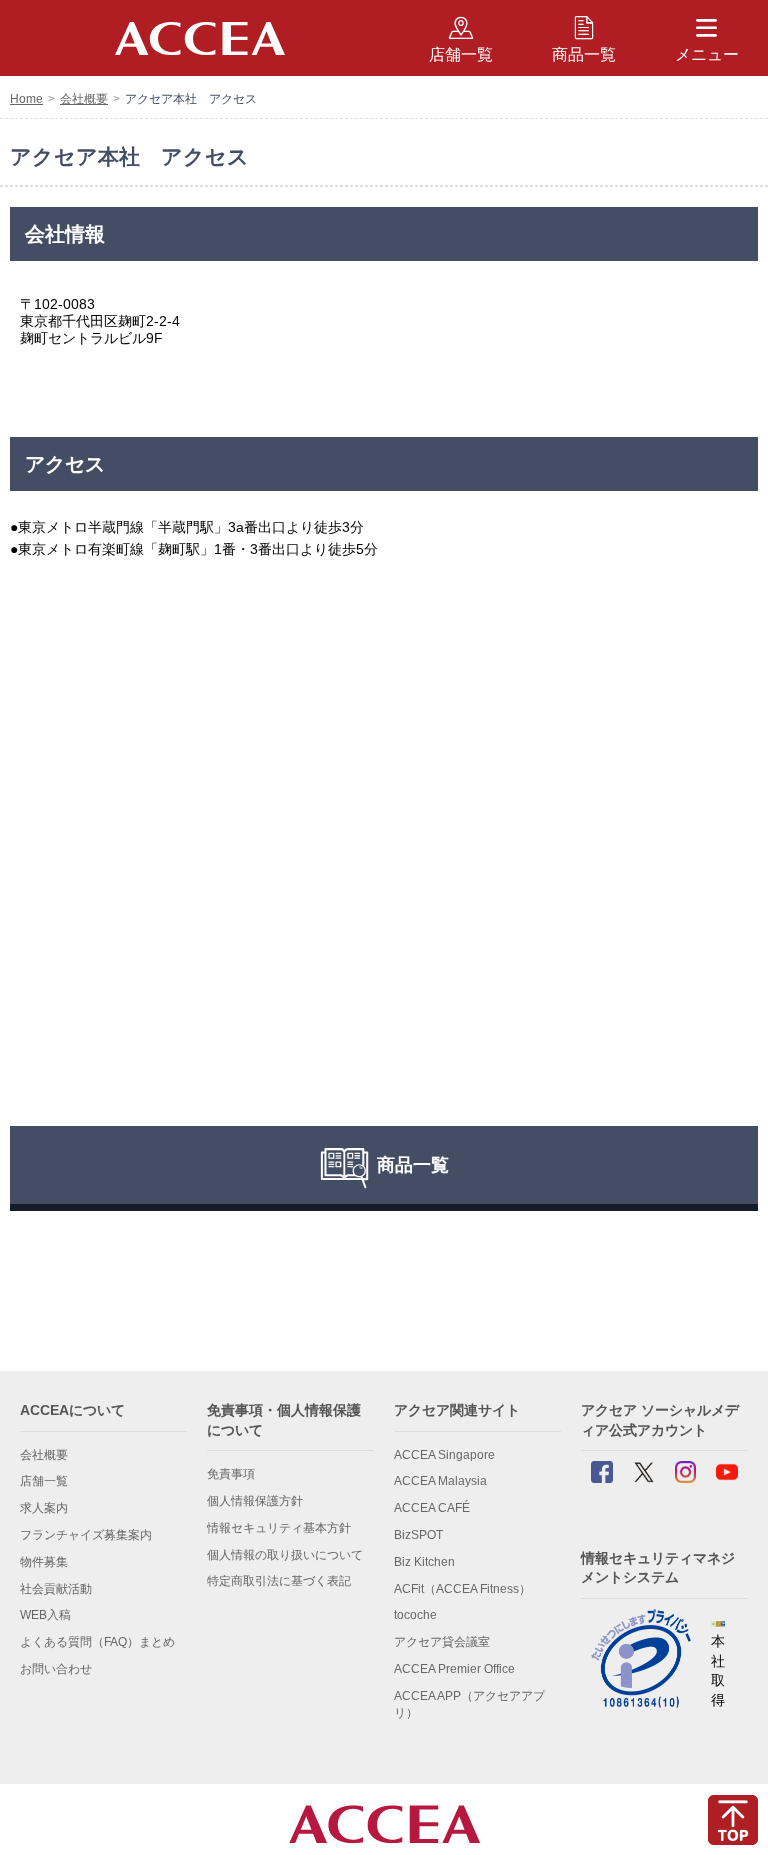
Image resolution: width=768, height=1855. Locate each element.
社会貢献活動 (56, 1589)
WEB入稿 (45, 1615)
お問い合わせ (56, 1669)
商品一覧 (584, 54)
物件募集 (44, 1562)
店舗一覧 (44, 1481)
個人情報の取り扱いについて (285, 1555)
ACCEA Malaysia (440, 1481)
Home (26, 99)
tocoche (415, 1615)
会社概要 (84, 99)
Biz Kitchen (424, 1562)
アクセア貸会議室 (442, 1642)
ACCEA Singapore (444, 1455)
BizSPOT (418, 1535)
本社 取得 (718, 1670)
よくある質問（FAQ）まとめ (97, 1642)
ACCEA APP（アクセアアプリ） (469, 1704)
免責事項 (231, 1474)
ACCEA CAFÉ (432, 1508)
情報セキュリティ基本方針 (279, 1528)
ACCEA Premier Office (454, 1669)
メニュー (707, 54)
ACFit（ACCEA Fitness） (462, 1589)
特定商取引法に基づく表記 (279, 1581)
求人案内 (44, 1508)
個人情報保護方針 (255, 1501)
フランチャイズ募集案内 (86, 1535)
